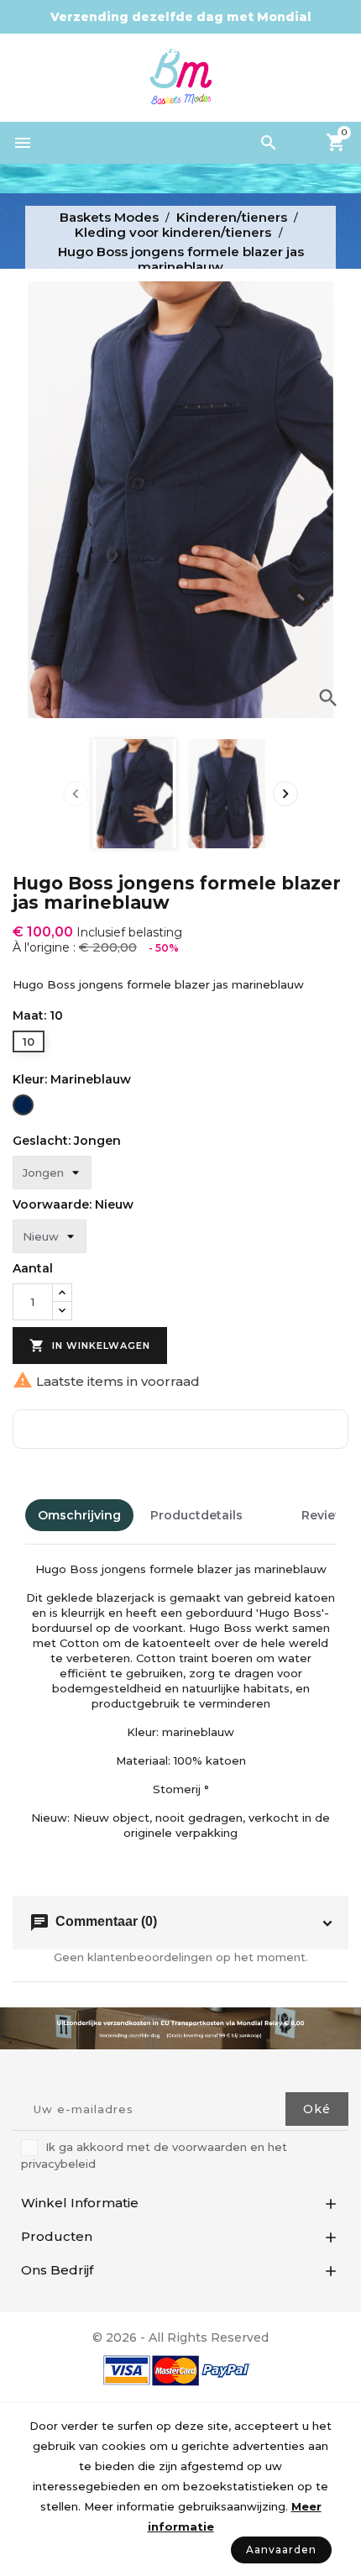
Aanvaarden (281, 2550)
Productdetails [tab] (196, 1515)
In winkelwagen (90, 1346)
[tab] (272, 1515)
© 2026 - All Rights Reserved (180, 2337)
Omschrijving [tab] (79, 1515)
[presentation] (76, 794)
